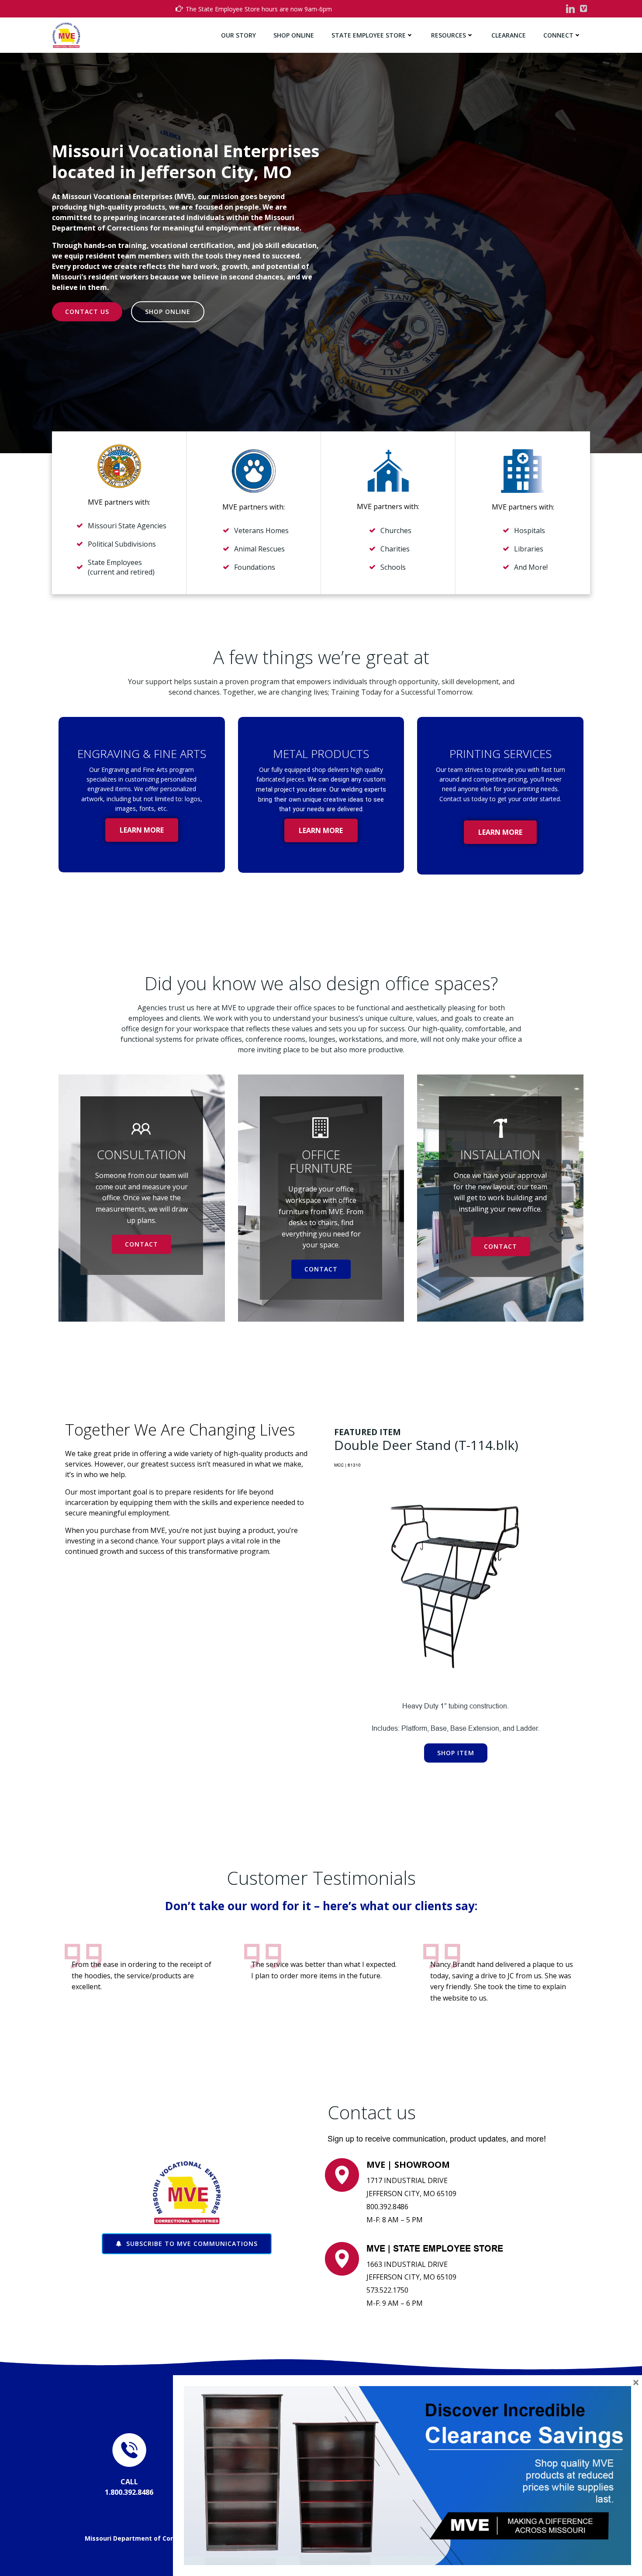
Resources (449, 35)
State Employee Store (369, 35)
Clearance (509, 35)
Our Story (238, 35)
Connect (558, 35)
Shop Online (294, 35)
